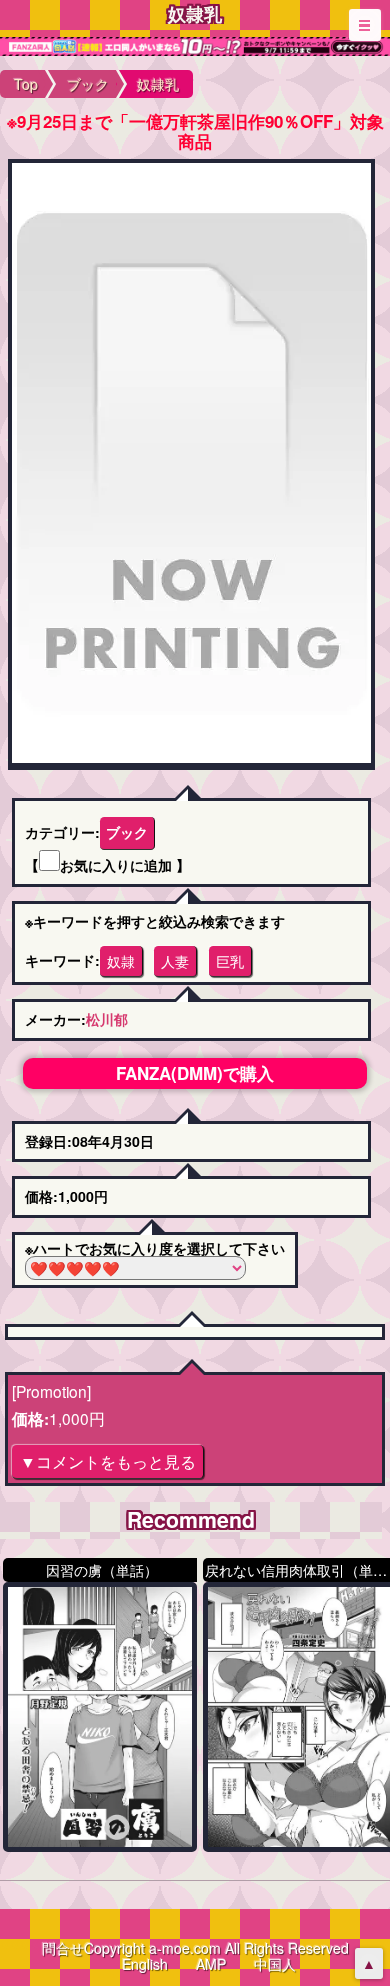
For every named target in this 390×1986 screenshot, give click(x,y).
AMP (211, 1964)
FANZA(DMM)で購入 (195, 1073)
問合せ (63, 1948)
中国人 (275, 1964)
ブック (127, 832)
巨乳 (230, 961)
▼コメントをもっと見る (108, 1461)
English (145, 1964)
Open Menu (365, 25)
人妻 (175, 961)
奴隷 (121, 961)
